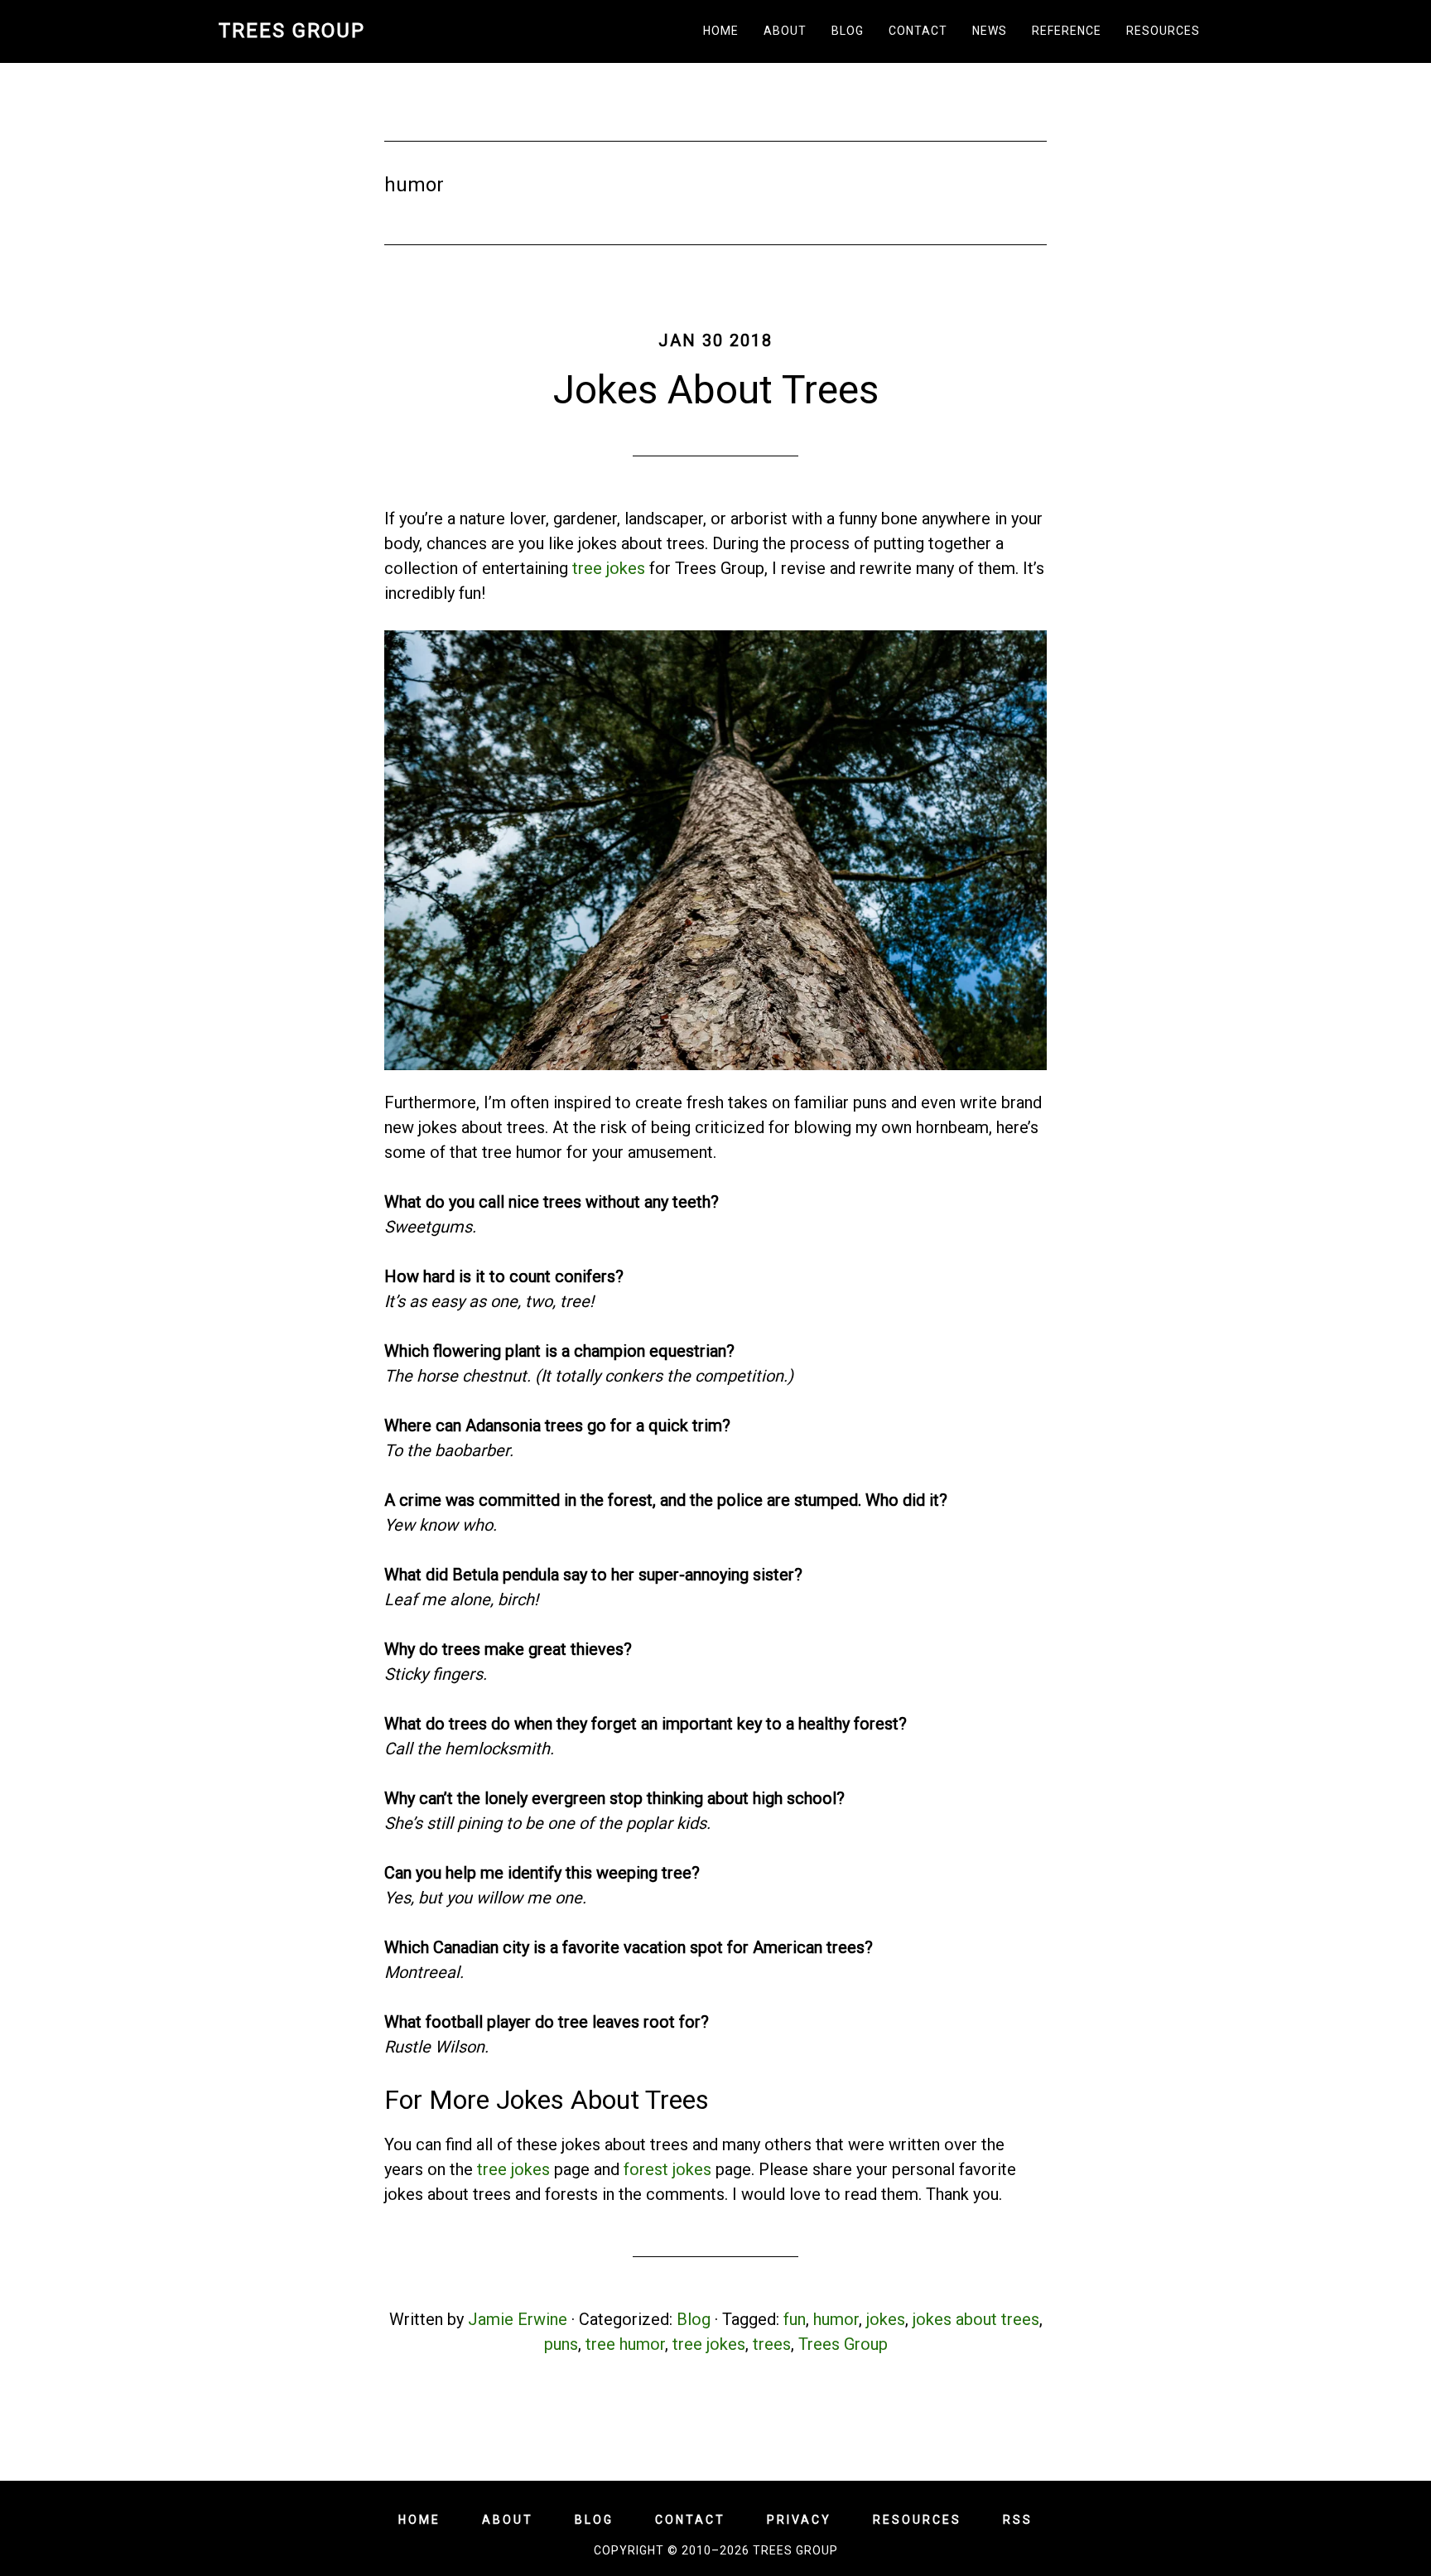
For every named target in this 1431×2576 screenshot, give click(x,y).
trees (772, 2344)
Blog (694, 2319)
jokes (886, 2319)
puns (561, 2344)
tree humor (625, 2344)
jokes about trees (976, 2319)
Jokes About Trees (716, 390)
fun (795, 2319)
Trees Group (292, 31)
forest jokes (667, 2169)
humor (836, 2319)
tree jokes (609, 568)
